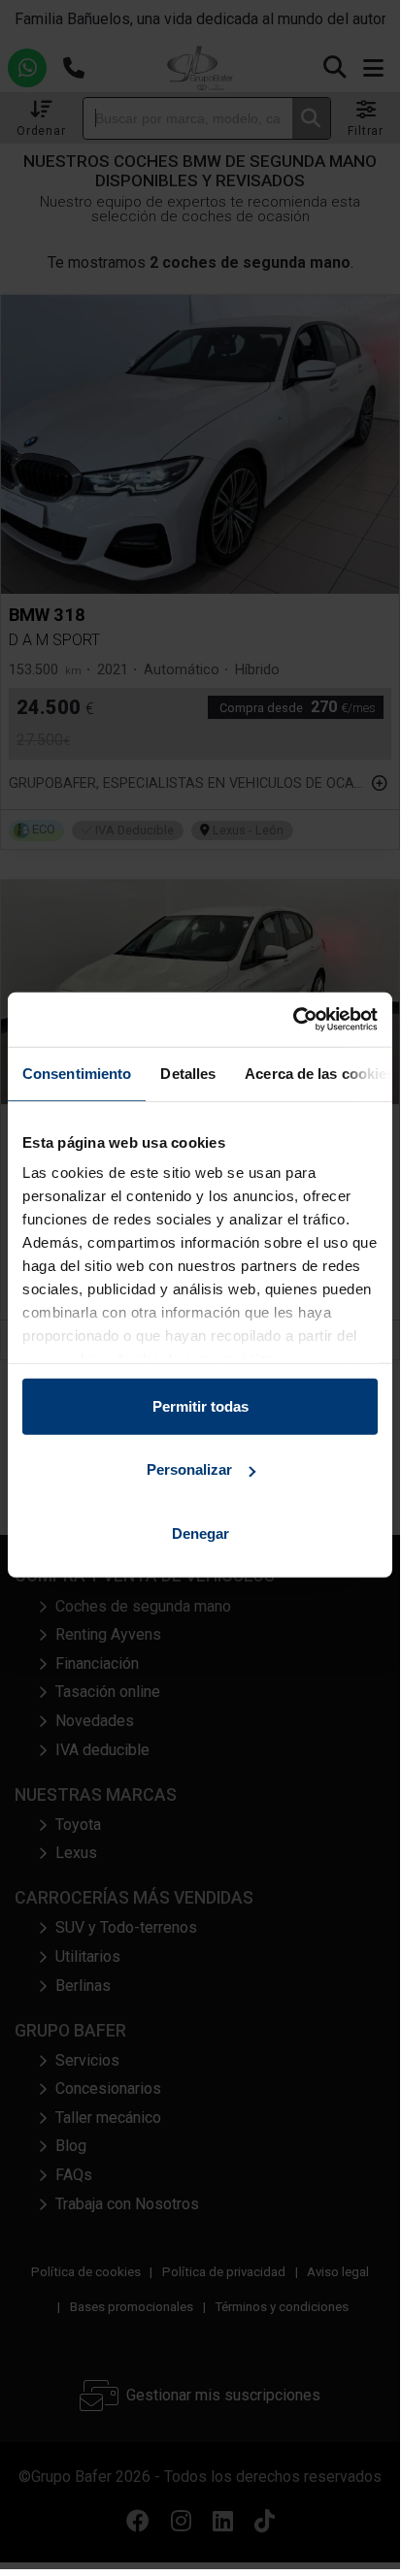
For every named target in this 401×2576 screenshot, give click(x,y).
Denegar (200, 1533)
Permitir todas (200, 1405)
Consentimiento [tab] (77, 1073)
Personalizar (189, 1469)
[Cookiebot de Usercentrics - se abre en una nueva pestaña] (293, 1020)
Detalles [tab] (188, 1073)
